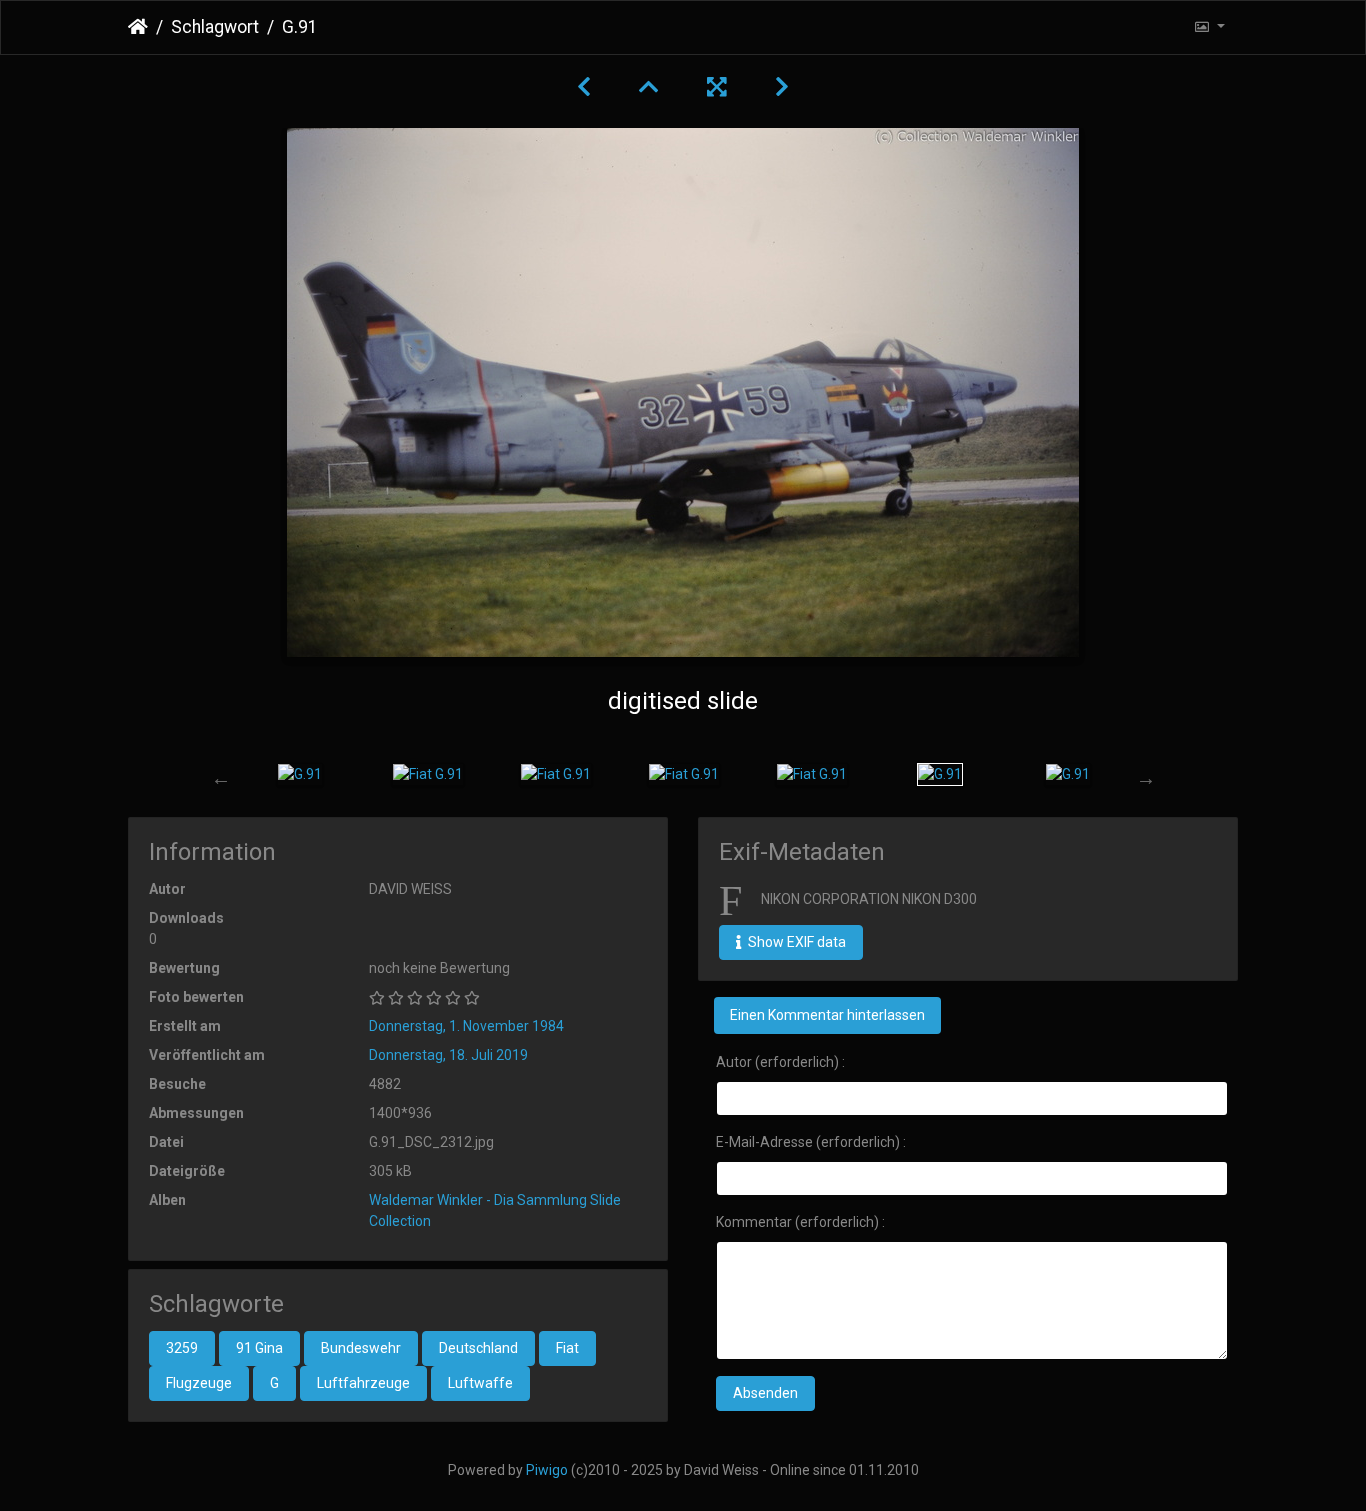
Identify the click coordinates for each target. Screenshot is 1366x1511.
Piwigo (547, 1470)
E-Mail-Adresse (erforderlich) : (811, 1142)
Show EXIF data (795, 942)
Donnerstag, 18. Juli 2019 (448, 1055)
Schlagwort (215, 27)
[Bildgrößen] (1209, 27)
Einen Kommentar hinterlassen (827, 1015)
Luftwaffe (480, 1383)
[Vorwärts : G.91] (782, 87)
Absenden (765, 1393)
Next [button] (1146, 778)
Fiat (567, 1348)
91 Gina (259, 1348)
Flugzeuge (199, 1383)
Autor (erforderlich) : (780, 1062)
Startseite (138, 27)
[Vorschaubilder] (649, 87)
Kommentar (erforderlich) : (800, 1222)
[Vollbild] (717, 87)
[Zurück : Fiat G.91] (584, 87)
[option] (300, 774)
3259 (182, 1348)
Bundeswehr (361, 1348)
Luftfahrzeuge (363, 1383)
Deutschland (478, 1348)
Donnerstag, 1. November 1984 (466, 1026)
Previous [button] (221, 778)
